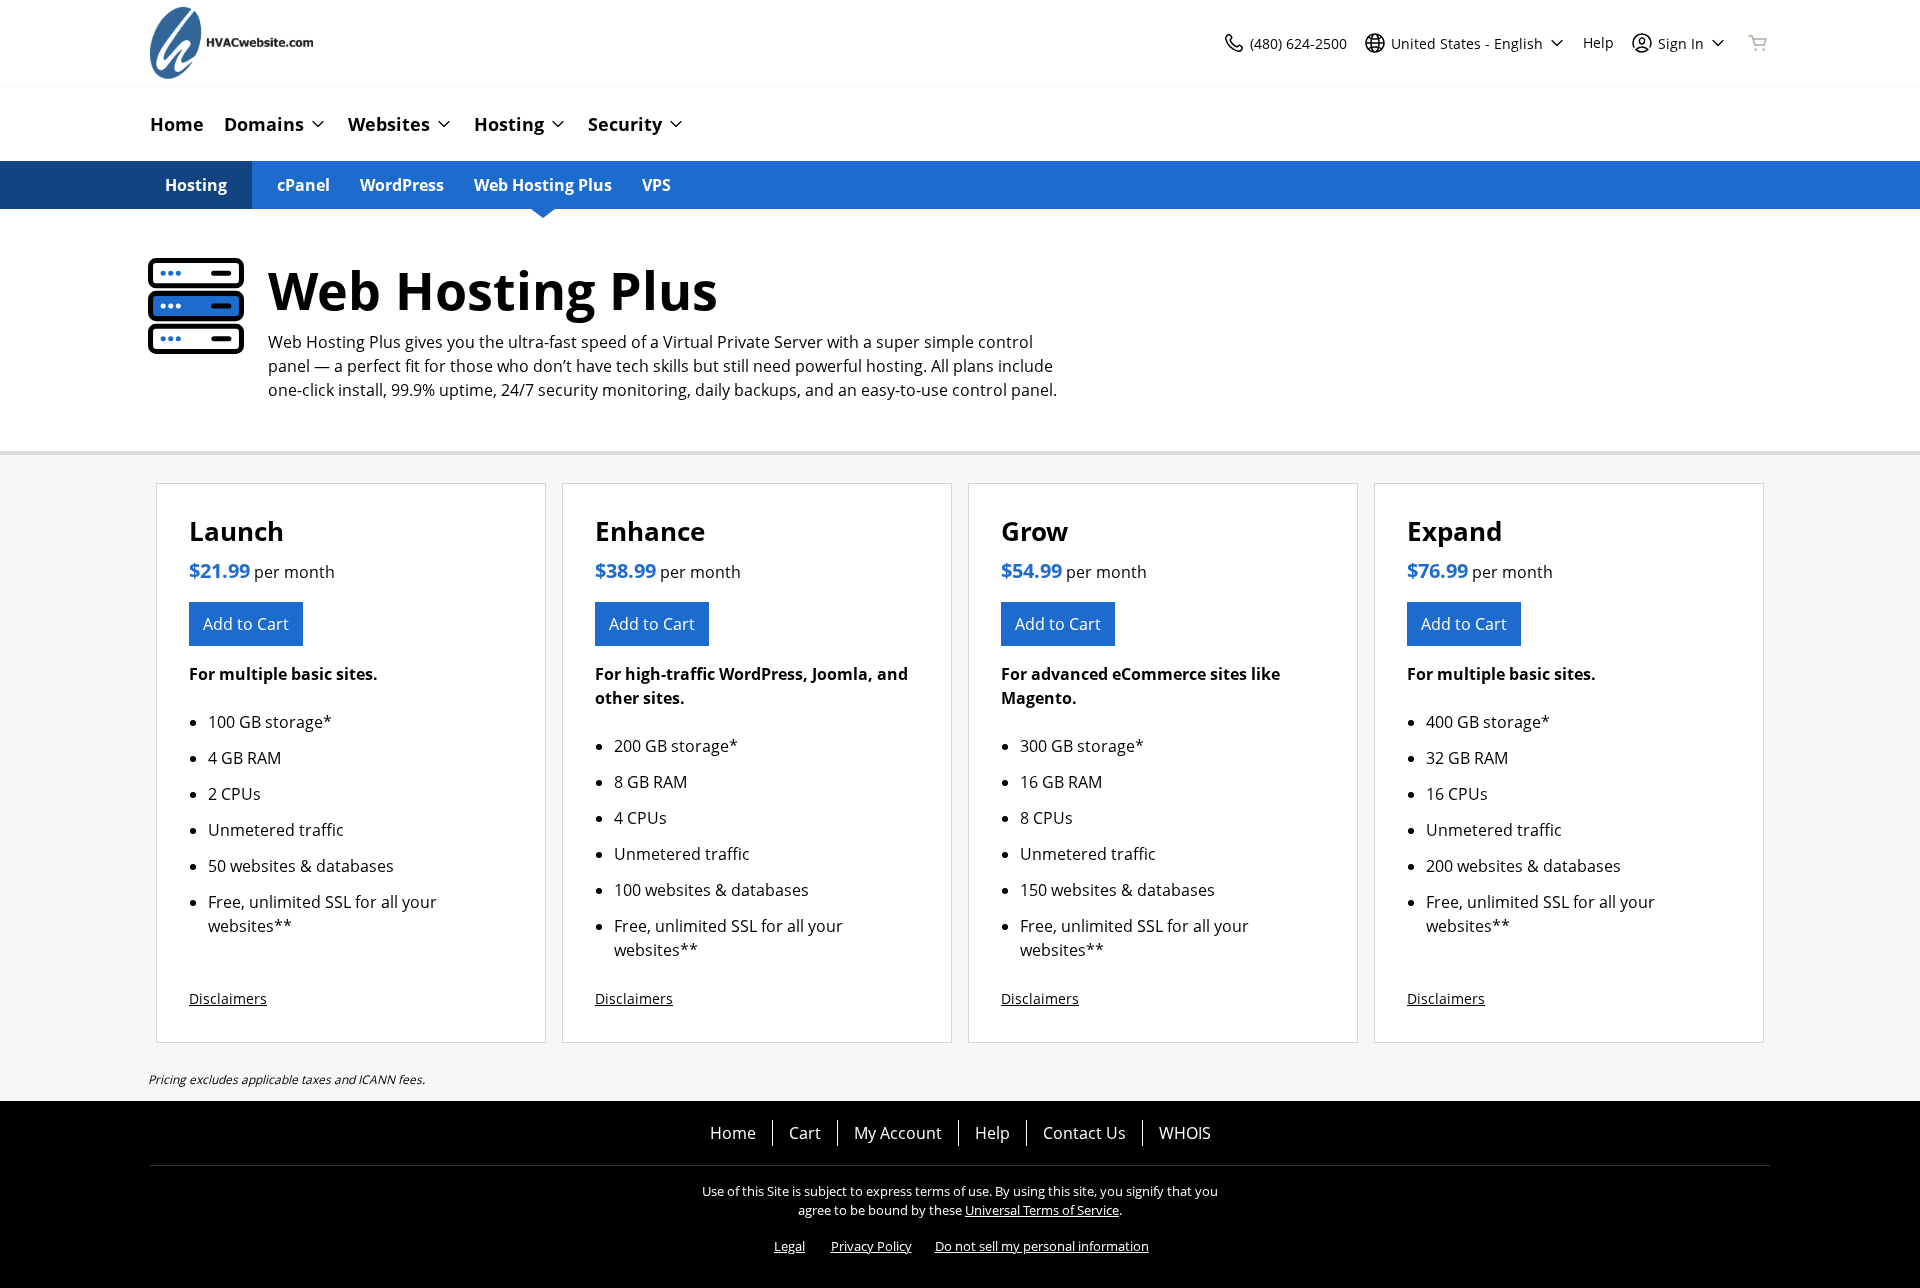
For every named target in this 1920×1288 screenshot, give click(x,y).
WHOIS (1185, 1133)
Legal (789, 1246)
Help (992, 1133)
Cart (805, 1133)
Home (733, 1133)
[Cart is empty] (1758, 43)
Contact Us (1084, 1133)
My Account (898, 1133)
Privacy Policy (871, 1246)
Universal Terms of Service (1042, 1210)
